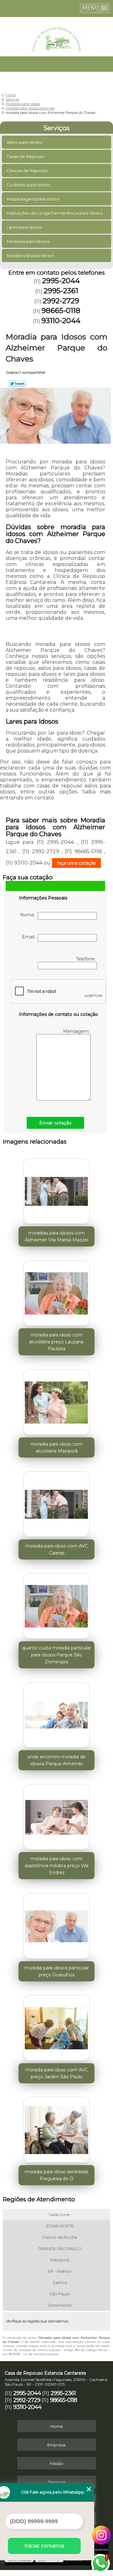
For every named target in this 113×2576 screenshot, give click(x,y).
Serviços (56, 128)
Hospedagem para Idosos (33, 199)
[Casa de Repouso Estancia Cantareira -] (56, 36)
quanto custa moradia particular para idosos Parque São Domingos (56, 1655)
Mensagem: (77, 1031)
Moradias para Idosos (28, 241)
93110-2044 (61, 321)
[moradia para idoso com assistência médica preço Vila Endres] (56, 1815)
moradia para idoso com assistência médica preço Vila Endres (57, 1866)
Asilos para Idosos (24, 142)
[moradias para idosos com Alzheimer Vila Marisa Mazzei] (56, 1190)
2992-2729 (61, 301)
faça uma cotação (76, 863)
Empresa (56, 2445)
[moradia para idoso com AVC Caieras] (56, 1503)
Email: (30, 937)
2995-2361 (61, 291)
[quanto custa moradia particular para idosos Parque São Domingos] (56, 1604)
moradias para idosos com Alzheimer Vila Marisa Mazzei (56, 1236)
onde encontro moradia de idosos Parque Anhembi (56, 1760)
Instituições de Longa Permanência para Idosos (55, 213)
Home (57, 2426)
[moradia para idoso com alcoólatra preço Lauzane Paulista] (56, 1291)
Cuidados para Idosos (28, 185)
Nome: (29, 915)
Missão (56, 2463)
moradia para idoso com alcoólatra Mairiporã (56, 1448)
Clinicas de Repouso (27, 171)
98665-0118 (61, 311)
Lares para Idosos (24, 227)
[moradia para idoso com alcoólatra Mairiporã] (56, 1400)
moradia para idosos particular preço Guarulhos (57, 1971)
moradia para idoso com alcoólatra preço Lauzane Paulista (56, 1342)
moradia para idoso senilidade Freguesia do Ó (57, 2175)
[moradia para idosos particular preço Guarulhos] (56, 1924)
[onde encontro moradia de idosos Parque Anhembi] (56, 1713)
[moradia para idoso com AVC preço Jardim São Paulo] (56, 2026)
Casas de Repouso (26, 156)
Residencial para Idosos (30, 255)
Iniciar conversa (44, 2546)
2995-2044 (61, 281)
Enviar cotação (55, 1123)
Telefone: (86, 959)
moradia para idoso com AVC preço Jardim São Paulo (57, 2073)
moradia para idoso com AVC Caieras (57, 1549)
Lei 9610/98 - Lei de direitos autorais (31, 2354)
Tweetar (17, 384)
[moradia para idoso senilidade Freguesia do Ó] (56, 2128)
